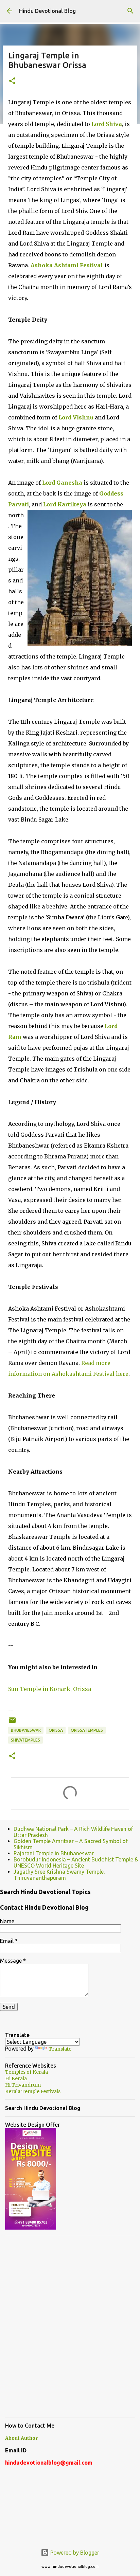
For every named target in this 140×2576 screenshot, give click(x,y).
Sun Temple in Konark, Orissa (50, 1689)
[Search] (130, 11)
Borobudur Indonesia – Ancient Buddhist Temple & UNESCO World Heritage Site (76, 1862)
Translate (60, 2049)
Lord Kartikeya (65, 504)
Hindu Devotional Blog (47, 11)
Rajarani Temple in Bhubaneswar (54, 1853)
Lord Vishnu (76, 417)
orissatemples (87, 1730)
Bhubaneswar (26, 1730)
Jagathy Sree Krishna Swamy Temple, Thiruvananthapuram (59, 1875)
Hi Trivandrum (23, 2085)
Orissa (56, 1730)
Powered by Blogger (74, 2553)
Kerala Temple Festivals (33, 2091)
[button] (12, 81)
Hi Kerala (16, 2078)
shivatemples (25, 1740)
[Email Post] (12, 1723)
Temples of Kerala (27, 2072)
